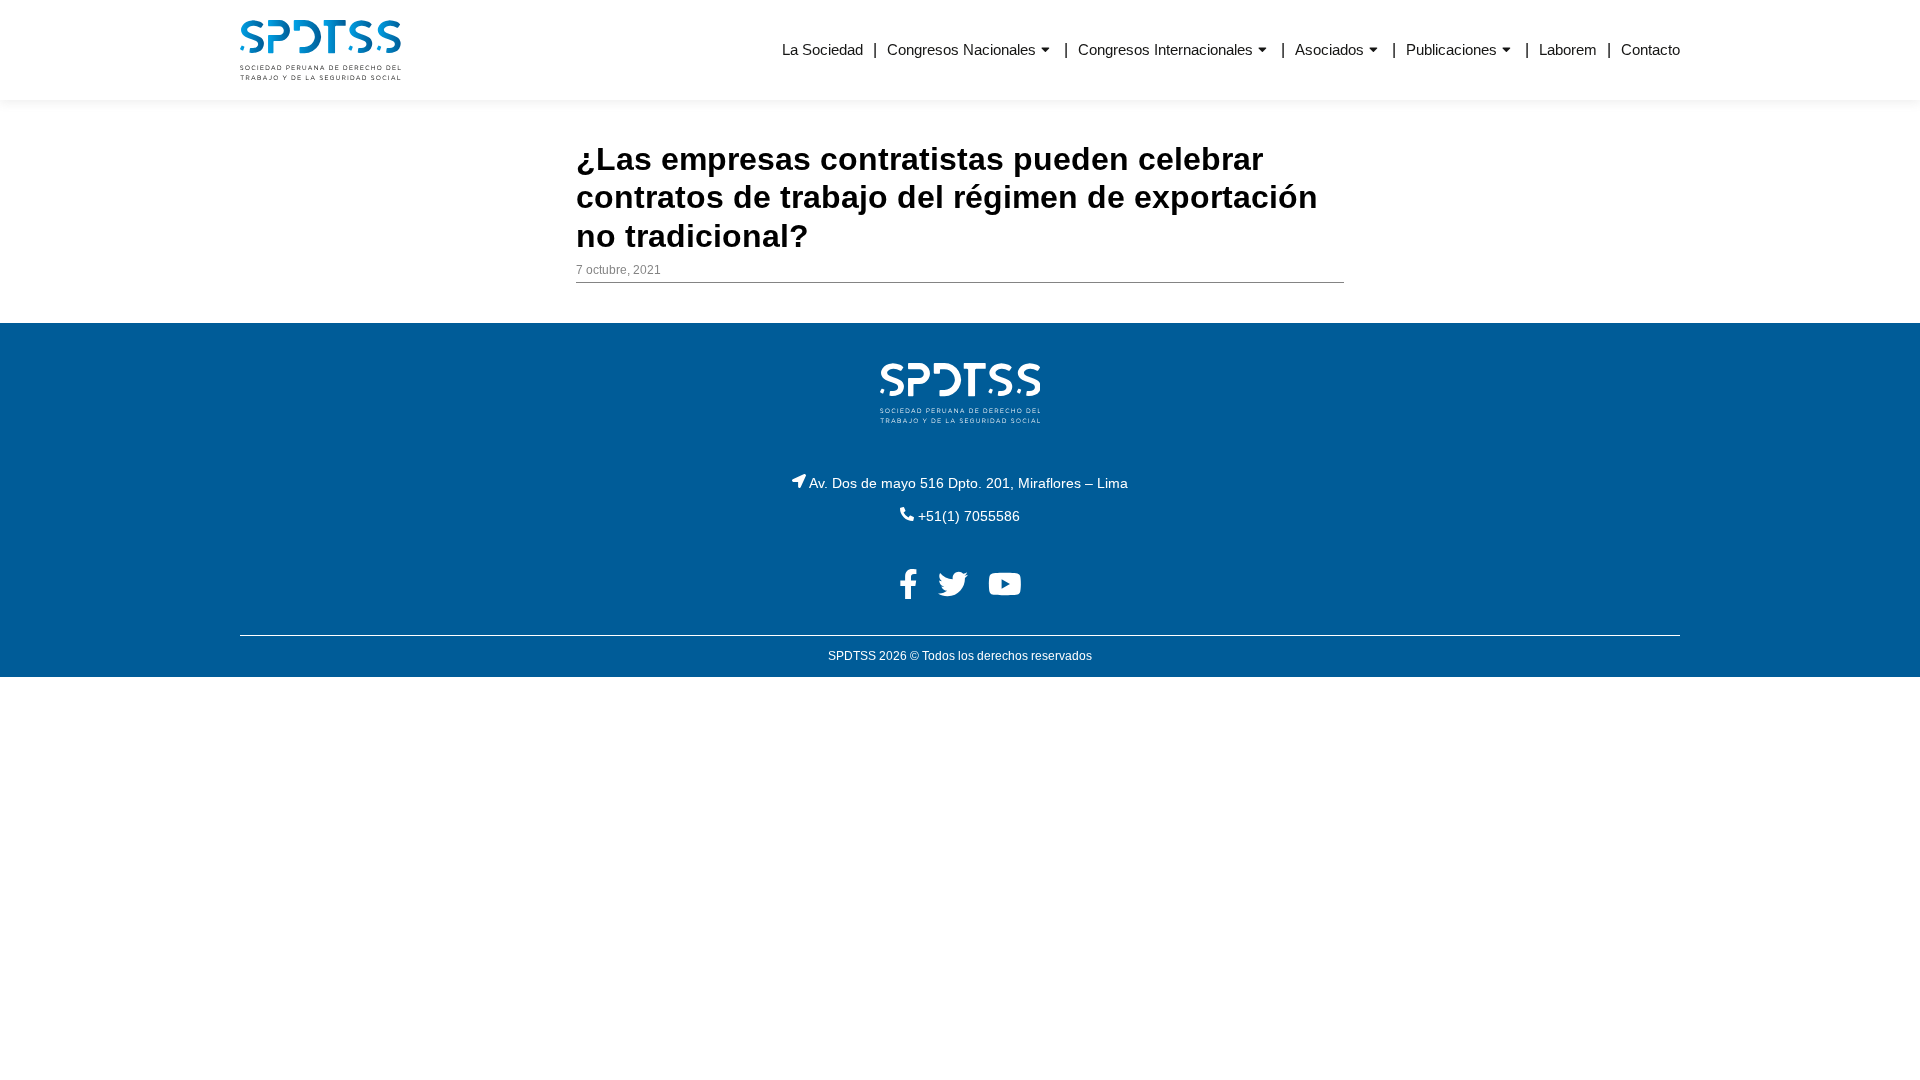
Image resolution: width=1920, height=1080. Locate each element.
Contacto (1650, 49)
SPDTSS (852, 656)
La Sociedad (822, 49)
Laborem (1568, 49)
